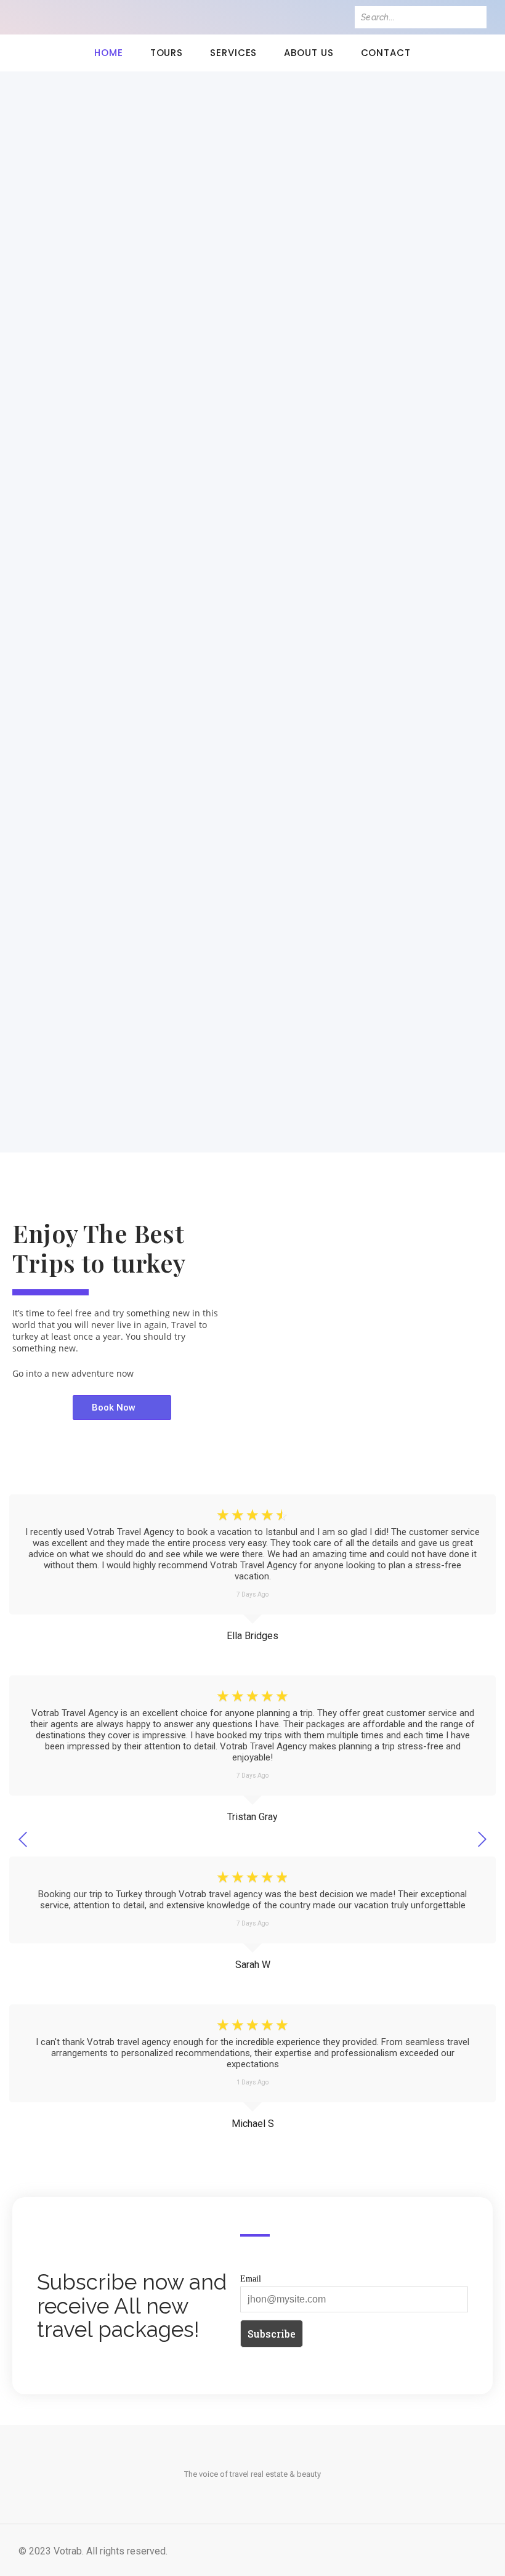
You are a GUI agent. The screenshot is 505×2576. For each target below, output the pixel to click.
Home (109, 53)
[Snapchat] (83, 17)
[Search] (475, 17)
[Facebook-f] (25, 17)
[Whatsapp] (103, 17)
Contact (386, 53)
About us (309, 53)
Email (251, 2278)
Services (233, 53)
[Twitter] (44, 17)
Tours (167, 53)
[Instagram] (64, 17)
